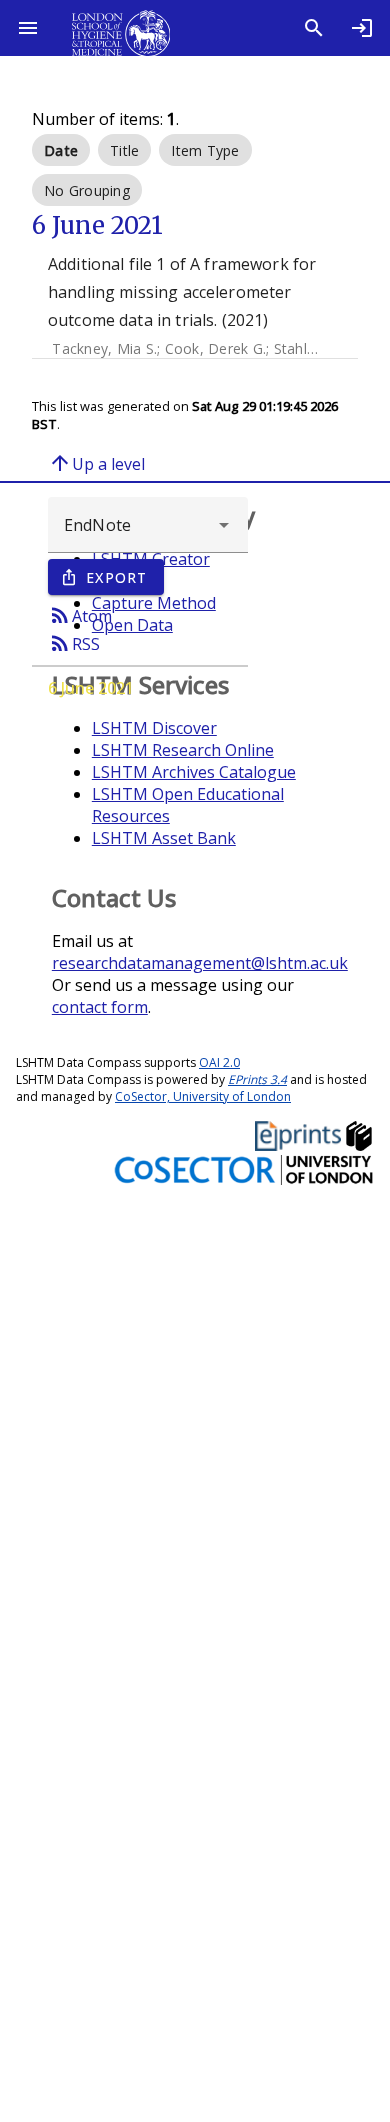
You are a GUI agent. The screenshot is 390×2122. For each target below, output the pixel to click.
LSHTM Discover (154, 728)
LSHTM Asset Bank (164, 838)
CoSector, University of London (203, 1096)
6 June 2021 (91, 688)
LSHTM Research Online (183, 750)
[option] (61, 150)
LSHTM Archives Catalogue (194, 772)
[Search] (314, 28)
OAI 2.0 (219, 1062)
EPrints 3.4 (257, 1079)
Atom (80, 615)
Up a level (96, 463)
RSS (74, 643)
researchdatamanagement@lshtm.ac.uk (200, 963)
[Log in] (362, 28)
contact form (100, 1007)
